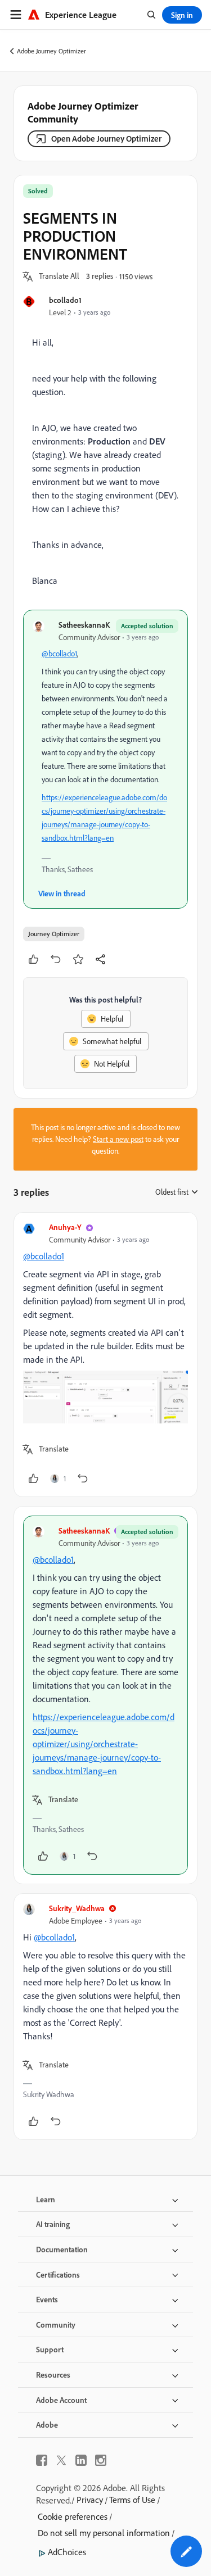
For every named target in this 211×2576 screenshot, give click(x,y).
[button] (59, 276)
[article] (105, 1355)
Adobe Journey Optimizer (51, 51)
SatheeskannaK (84, 625)
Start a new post (118, 1139)
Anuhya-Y (65, 1227)
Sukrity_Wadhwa (77, 1908)
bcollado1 (65, 300)
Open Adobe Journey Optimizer (106, 139)
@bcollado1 (59, 654)
